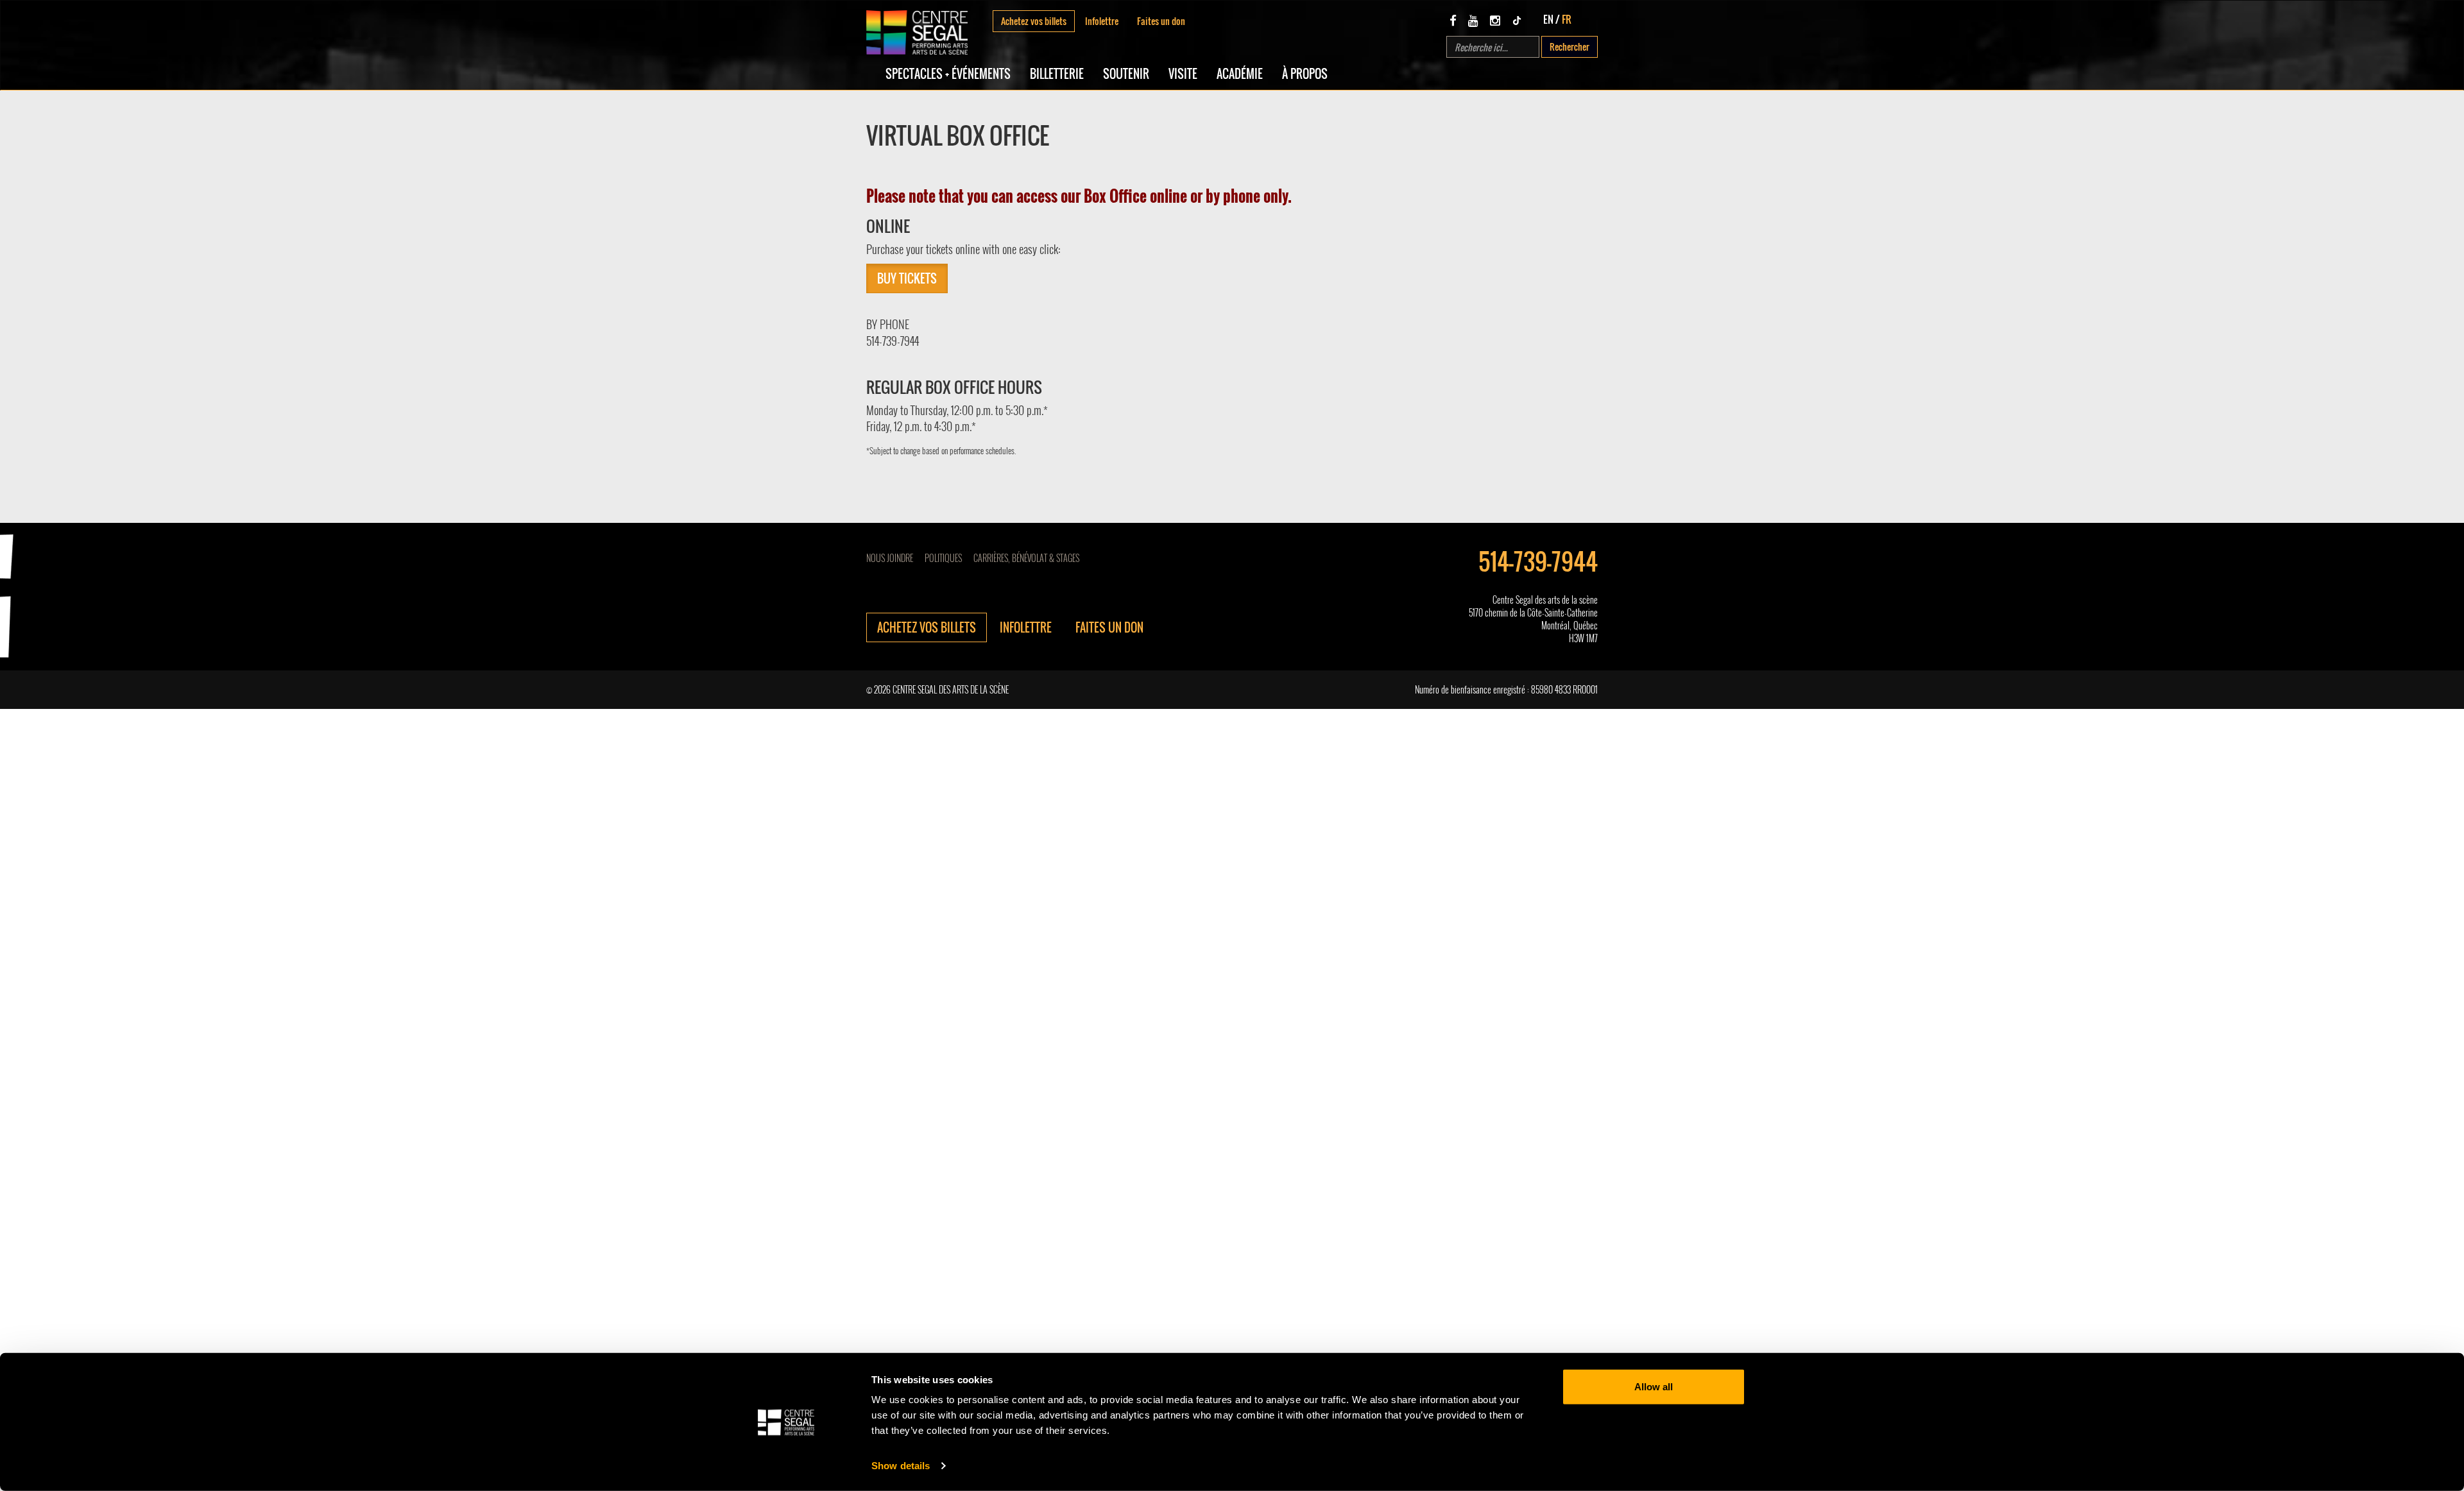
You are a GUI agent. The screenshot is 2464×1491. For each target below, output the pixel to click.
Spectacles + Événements (948, 74)
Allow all (1654, 1387)
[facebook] (1453, 20)
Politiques (943, 558)
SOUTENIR (1126, 74)
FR (1567, 19)
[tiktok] (1517, 20)
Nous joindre (890, 558)
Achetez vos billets (1034, 21)
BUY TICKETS (907, 278)
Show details (901, 1466)
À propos (1305, 74)
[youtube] (1473, 20)
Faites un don (1161, 21)
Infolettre (1102, 21)
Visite (1183, 74)
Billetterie (1057, 74)
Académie (1240, 74)
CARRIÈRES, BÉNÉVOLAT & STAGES (1026, 558)
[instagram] (1495, 20)
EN (1548, 19)
